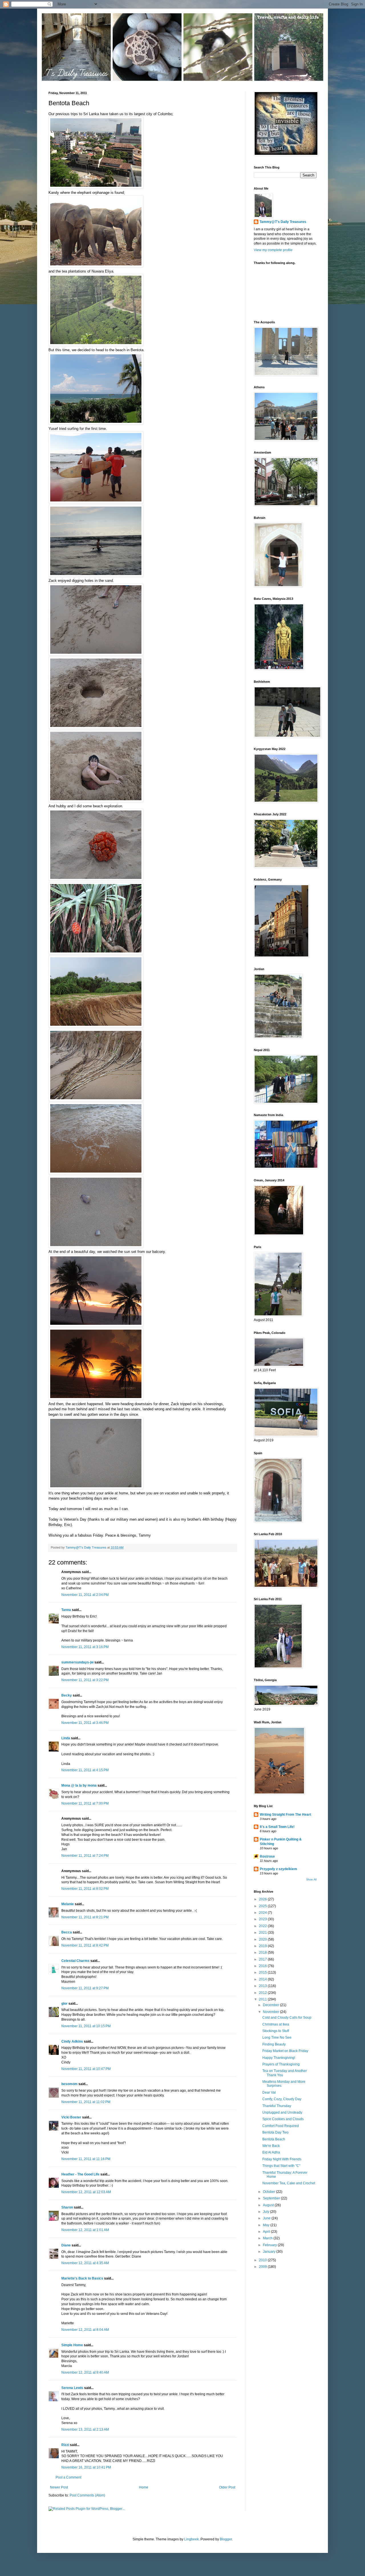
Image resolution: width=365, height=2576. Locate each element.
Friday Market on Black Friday (285, 2051)
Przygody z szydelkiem (278, 1869)
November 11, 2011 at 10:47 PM (86, 2069)
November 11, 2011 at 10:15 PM (86, 2026)
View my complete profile (273, 250)
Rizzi (65, 2445)
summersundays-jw (77, 1662)
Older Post (227, 2487)
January (270, 2252)
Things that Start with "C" (281, 2166)
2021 (263, 1933)
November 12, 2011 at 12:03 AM (86, 2192)
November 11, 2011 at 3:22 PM (85, 1680)
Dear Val (269, 2093)
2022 (263, 1926)
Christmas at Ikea (276, 2024)
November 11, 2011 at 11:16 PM (86, 2159)
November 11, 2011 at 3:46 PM (85, 1723)
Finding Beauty (274, 2044)
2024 (263, 1913)
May (267, 2225)
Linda (66, 1738)
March (268, 2238)
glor (64, 2004)
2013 (263, 1986)
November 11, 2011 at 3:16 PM (85, 1647)
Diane (66, 2245)
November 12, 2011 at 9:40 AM (85, 2372)
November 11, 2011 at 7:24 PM (85, 1856)
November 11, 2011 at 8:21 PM (85, 1917)
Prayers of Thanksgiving (281, 2064)
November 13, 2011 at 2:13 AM (85, 2429)
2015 (263, 1972)
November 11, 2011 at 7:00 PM (85, 1803)
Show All (311, 1880)
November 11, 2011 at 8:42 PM (85, 1945)
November (271, 2012)
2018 (263, 1953)
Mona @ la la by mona (79, 1785)
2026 (263, 1899)
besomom (69, 2084)
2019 (263, 1946)
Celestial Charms (75, 1961)
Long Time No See (277, 2037)
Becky (67, 1695)
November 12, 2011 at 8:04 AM (85, 2330)
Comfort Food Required (281, 2126)
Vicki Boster (71, 2117)
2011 (263, 1999)
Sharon (67, 2207)
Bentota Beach (274, 2139)
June (267, 2218)
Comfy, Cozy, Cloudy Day (282, 2099)
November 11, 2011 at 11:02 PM (86, 2102)
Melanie (68, 1904)
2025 (263, 1906)
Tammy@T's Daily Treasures (283, 222)
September (272, 2198)
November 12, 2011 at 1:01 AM (85, 2230)
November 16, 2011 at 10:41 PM (86, 2467)
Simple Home (72, 2345)
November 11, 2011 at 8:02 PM (85, 1889)
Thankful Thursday (277, 2106)
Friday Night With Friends (282, 2159)
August (269, 2205)
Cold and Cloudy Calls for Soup (287, 2018)
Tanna (66, 1610)
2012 (263, 1993)
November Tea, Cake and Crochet (289, 2183)
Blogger (226, 2539)
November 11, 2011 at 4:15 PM (85, 1770)
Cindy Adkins (72, 2041)
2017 (263, 1959)
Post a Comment (68, 2477)
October (269, 2192)
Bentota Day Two (275, 2132)
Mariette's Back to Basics (82, 2278)
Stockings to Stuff (276, 2031)
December (271, 2005)
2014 (263, 1979)
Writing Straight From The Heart (285, 1815)
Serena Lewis (72, 2388)
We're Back (271, 2146)
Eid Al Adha (271, 2152)
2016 (263, 1966)
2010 (263, 2260)
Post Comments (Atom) (87, 2495)
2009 (263, 2267)
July (266, 2212)
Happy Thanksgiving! (279, 2058)
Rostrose (267, 1856)
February (270, 2245)
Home (144, 2487)
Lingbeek (191, 2539)
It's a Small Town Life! (277, 1827)
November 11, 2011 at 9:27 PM (85, 1988)
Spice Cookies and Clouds (283, 2119)
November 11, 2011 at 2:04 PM (85, 1595)
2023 (263, 1919)
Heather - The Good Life (80, 2174)
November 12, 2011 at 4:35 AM (85, 2263)
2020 (263, 1939)
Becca (67, 1932)
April (267, 2232)
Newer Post (59, 2487)
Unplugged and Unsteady (282, 2112)
